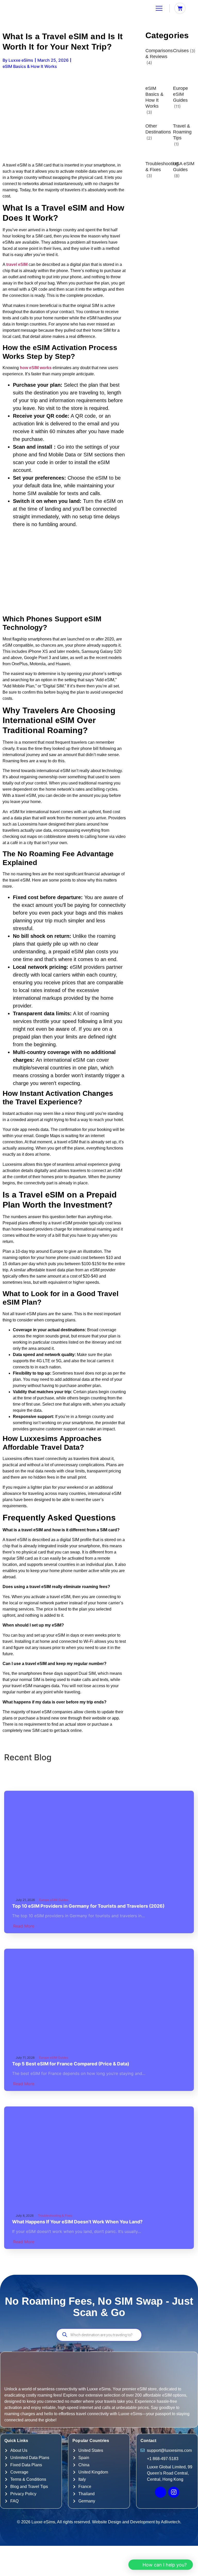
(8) (177, 176)
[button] (161, 2565)
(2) (149, 138)
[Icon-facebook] (160, 2492)
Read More (24, 1926)
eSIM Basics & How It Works (154, 97)
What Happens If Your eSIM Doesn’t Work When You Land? (77, 2222)
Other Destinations (158, 129)
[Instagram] (174, 2492)
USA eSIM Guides (184, 167)
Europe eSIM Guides (180, 94)
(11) (177, 106)
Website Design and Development (123, 2522)
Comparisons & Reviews (159, 54)
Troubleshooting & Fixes (162, 167)
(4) (149, 63)
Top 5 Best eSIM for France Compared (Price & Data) (71, 2064)
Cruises (181, 51)
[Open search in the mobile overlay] (99, 2335)
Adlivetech (171, 2522)
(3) (193, 51)
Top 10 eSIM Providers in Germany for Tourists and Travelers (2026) (88, 1906)
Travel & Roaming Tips (182, 132)
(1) (176, 144)
